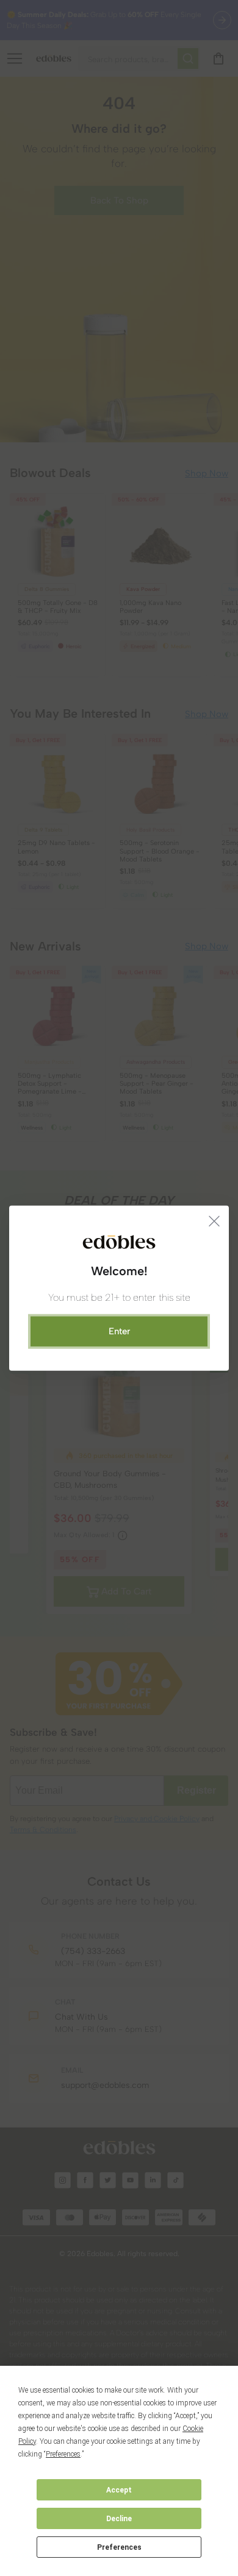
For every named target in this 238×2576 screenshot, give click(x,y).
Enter (119, 1331)
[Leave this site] (215, 1220)
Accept (119, 2490)
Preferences (119, 2547)
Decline (119, 2519)
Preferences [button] (63, 2454)
